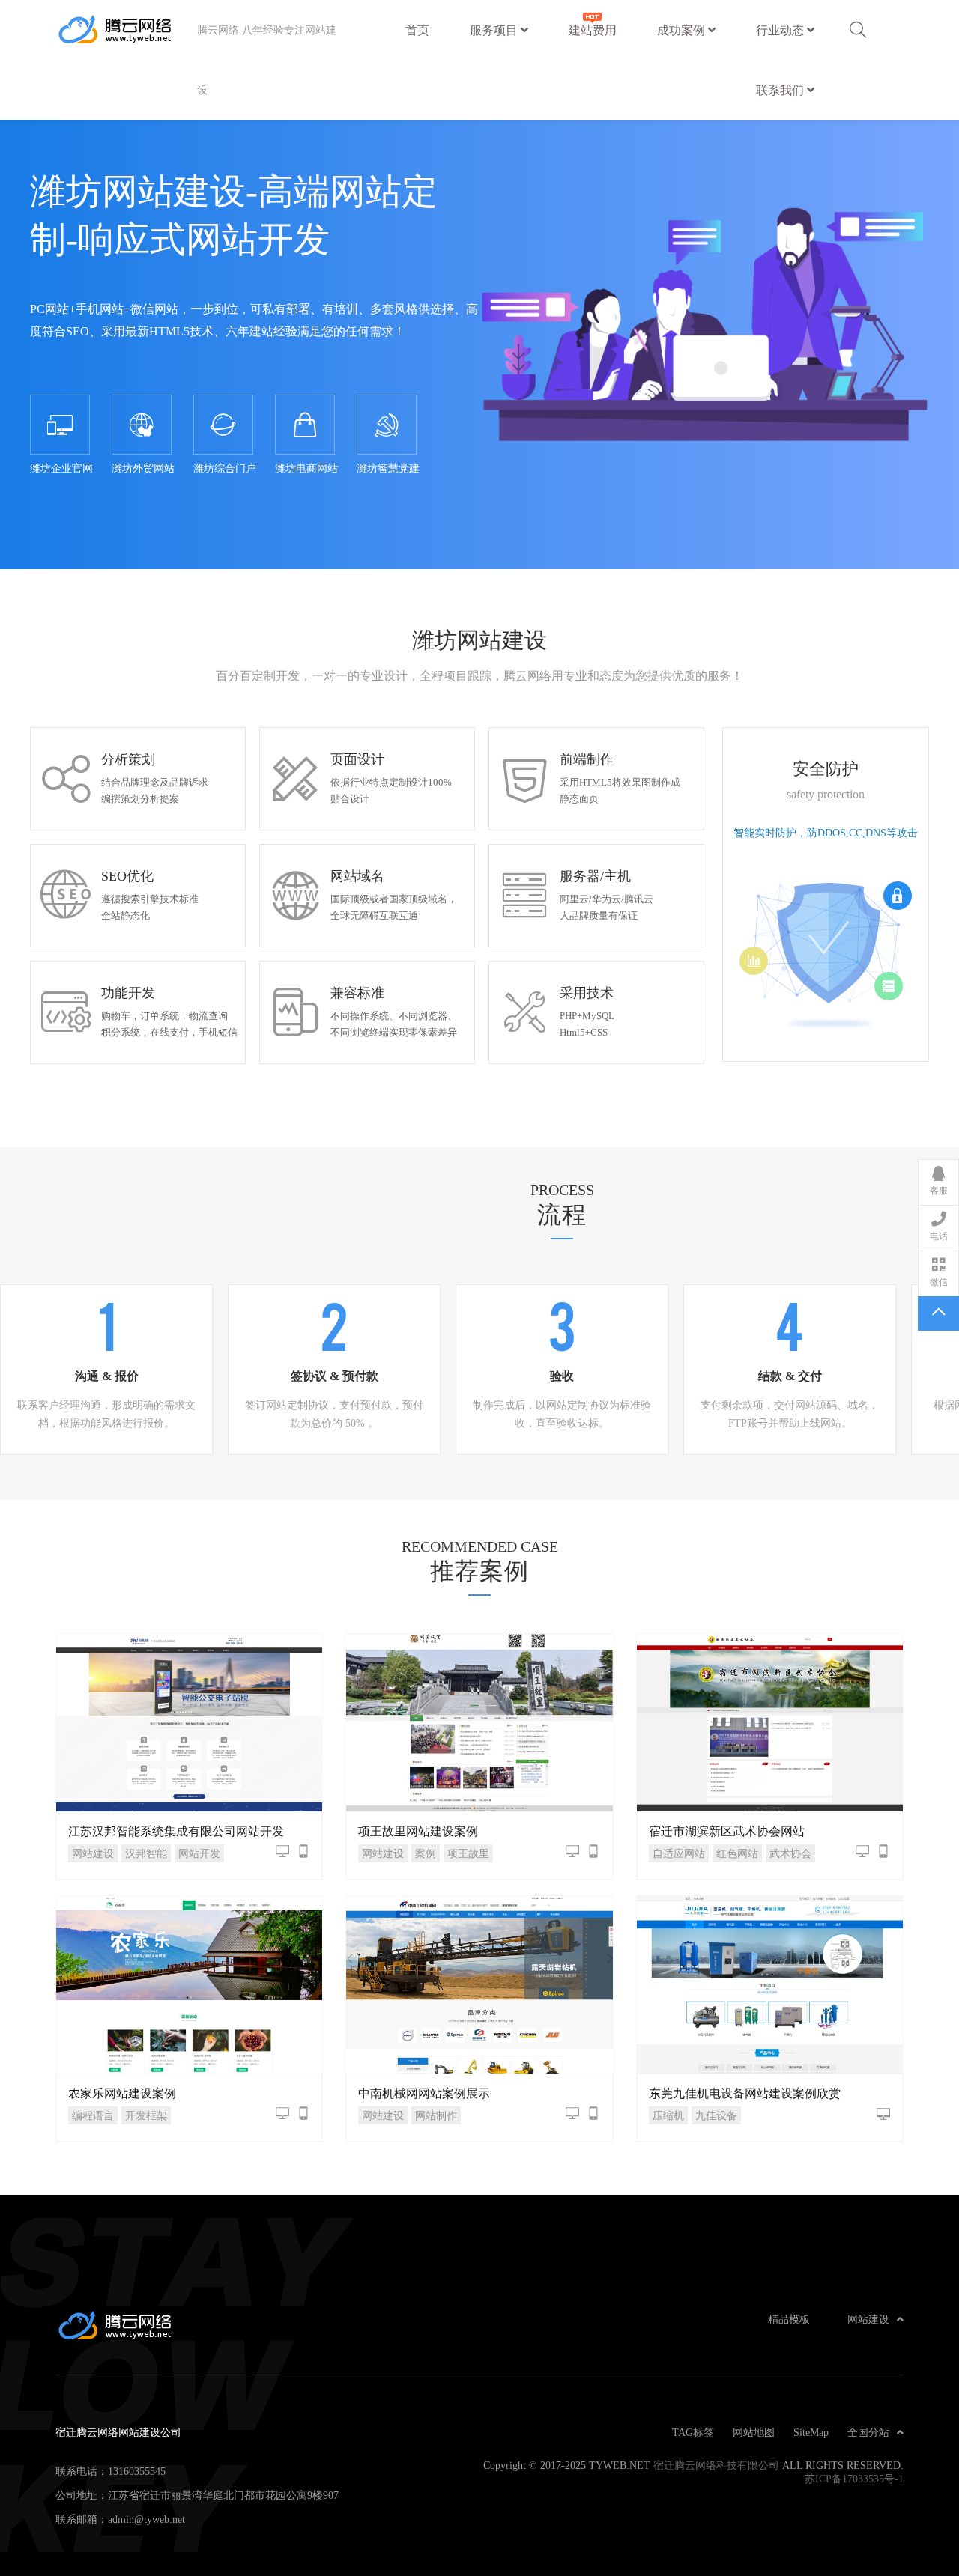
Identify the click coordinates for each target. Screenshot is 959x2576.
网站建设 (93, 1853)
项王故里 (468, 1853)
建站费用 (593, 30)
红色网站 (737, 1853)
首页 (417, 30)
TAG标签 (693, 2432)
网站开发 (199, 1853)
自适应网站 (679, 1853)
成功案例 (683, 30)
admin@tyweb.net (146, 2519)
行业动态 (781, 30)
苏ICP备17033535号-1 (854, 2479)
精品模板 (789, 2319)
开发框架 (146, 2115)
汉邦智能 (146, 1853)
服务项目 (495, 30)
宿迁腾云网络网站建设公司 (126, 30)
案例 (426, 1853)
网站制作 (436, 2115)
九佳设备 (716, 2115)
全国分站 (868, 2432)
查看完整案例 (190, 1722)
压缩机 (668, 2115)
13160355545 (137, 2471)
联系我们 (781, 90)
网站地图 (754, 2432)
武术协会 (790, 1853)
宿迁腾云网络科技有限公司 (716, 2465)
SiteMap (811, 2432)
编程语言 (93, 2115)
